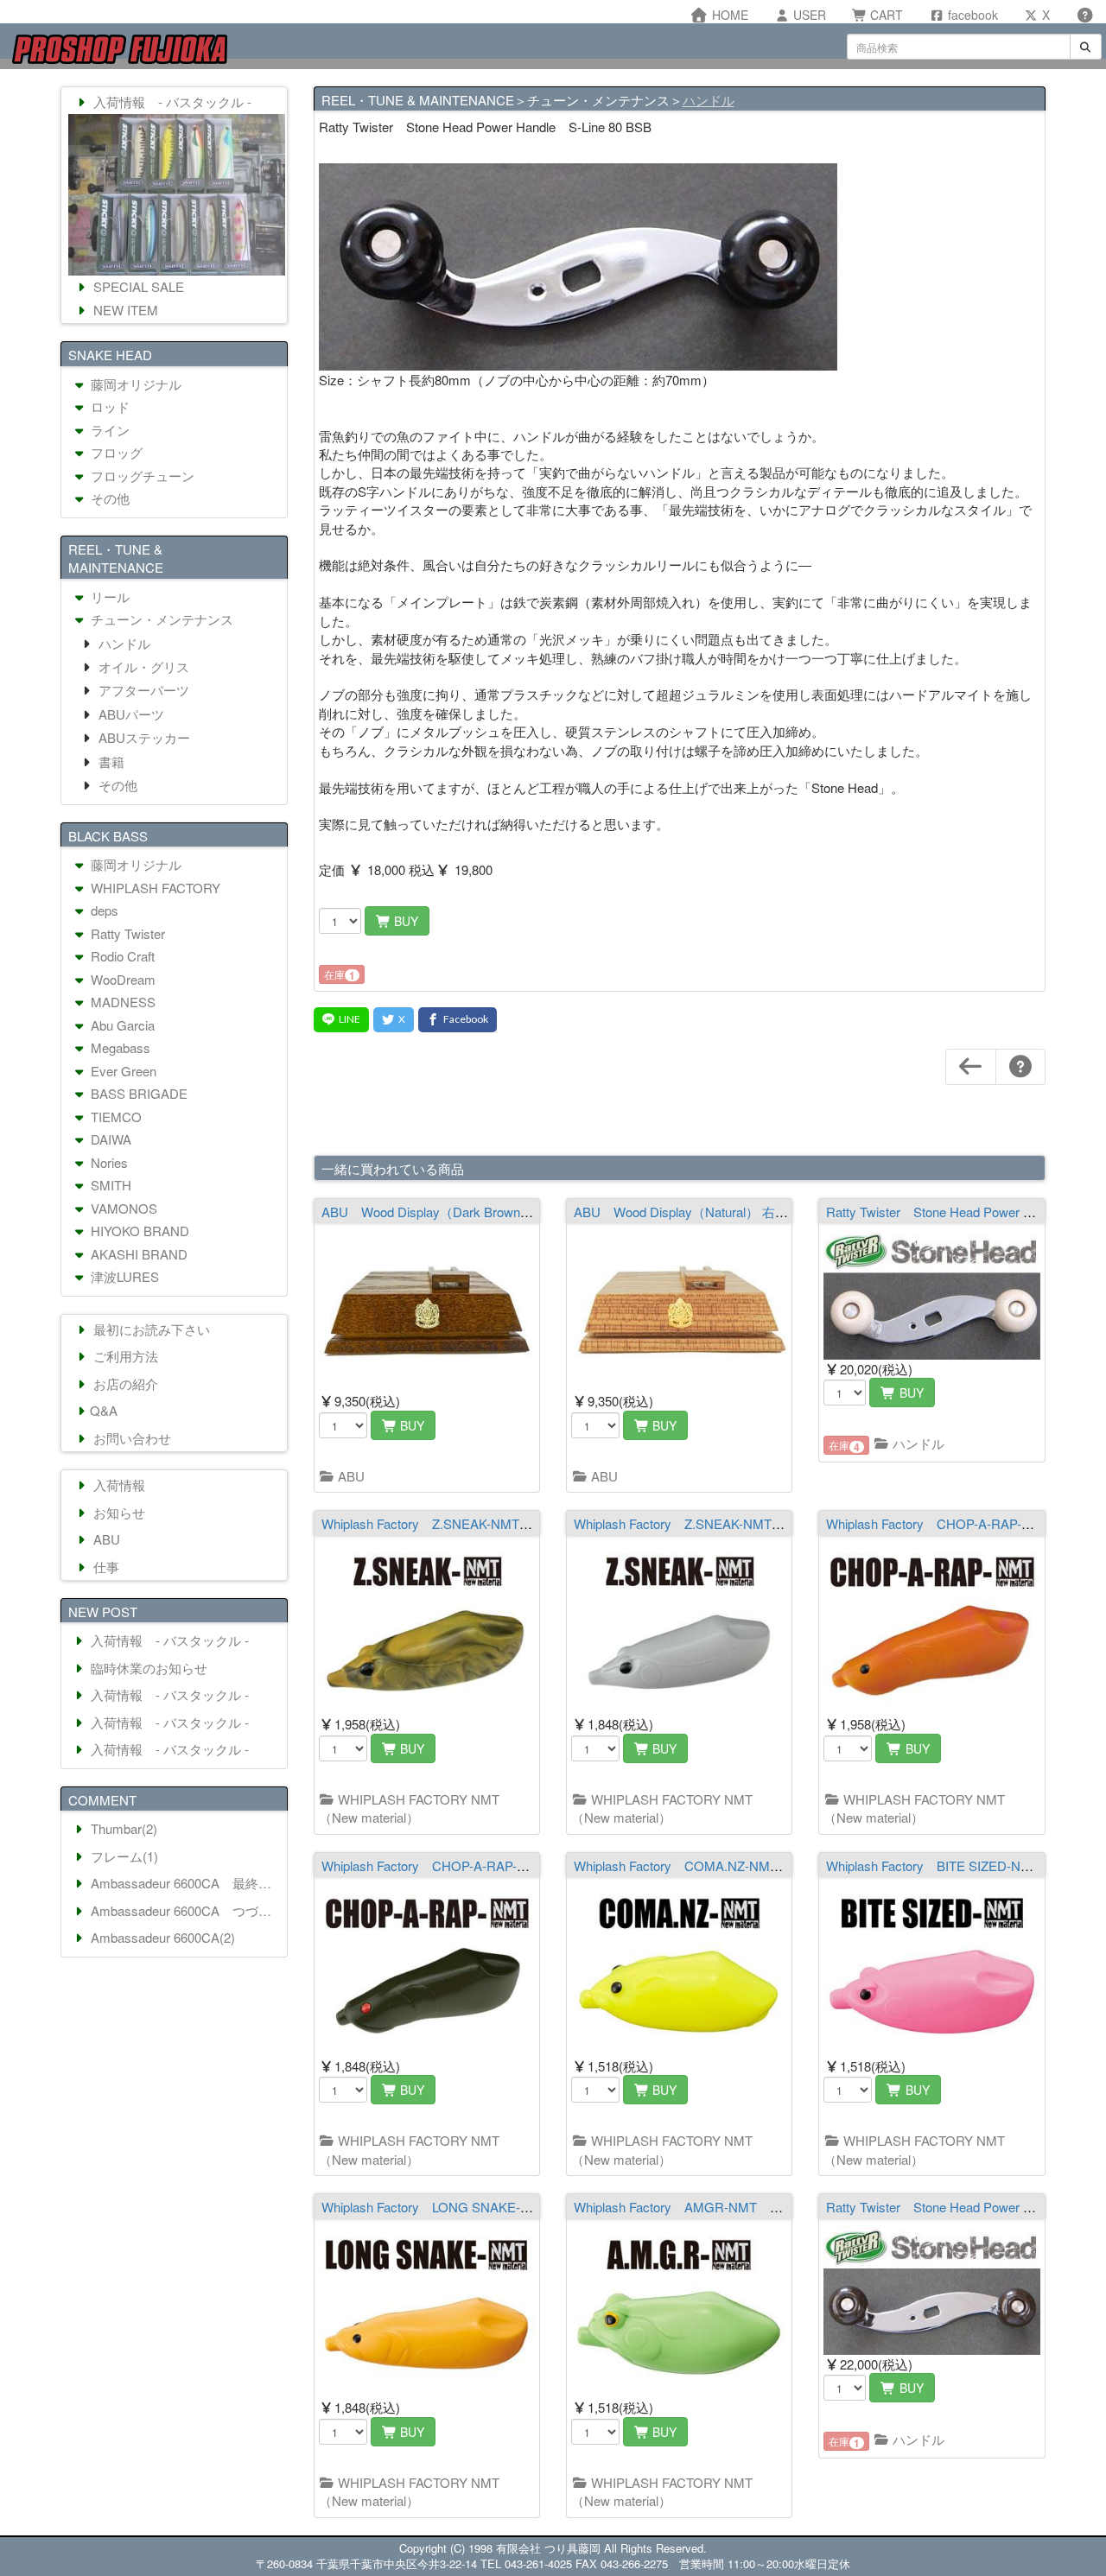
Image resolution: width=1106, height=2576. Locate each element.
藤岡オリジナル (134, 384)
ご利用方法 (124, 1356)
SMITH (109, 1185)
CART (885, 15)
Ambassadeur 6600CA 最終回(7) (185, 1883)
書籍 (110, 761)
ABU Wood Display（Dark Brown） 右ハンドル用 (468, 1212)
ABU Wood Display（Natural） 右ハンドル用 (707, 1212)
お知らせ (118, 1512)
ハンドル (709, 100)
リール (108, 596)
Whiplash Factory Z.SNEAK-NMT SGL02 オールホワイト (746, 1523)
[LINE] (341, 1020)
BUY (404, 921)
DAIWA (109, 1139)
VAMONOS (122, 1208)
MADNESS (121, 1002)
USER (808, 15)
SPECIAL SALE (137, 286)
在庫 (340, 975)
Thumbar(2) (122, 1828)
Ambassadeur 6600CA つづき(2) (185, 1910)
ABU (350, 1476)
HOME (728, 15)
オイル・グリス (142, 666)
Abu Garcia (121, 1025)
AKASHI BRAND (137, 1254)
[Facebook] (458, 1020)
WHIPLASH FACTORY (154, 888)
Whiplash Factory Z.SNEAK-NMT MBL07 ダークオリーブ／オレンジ (527, 1523)
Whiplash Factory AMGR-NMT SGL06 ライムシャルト (739, 2207)
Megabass (119, 1047)
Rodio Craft (121, 956)
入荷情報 (118, 1485)
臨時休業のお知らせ (147, 1668)
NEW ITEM (124, 310)
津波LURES (123, 1276)
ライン (108, 430)
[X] (394, 1020)
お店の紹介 (124, 1383)
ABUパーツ (130, 714)
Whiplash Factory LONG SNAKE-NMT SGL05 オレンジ (489, 2207)
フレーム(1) (123, 1856)
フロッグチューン (141, 476)
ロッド (108, 406)
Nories (108, 1162)
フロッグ (115, 452)
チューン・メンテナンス (160, 619)
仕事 (105, 1567)
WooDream (121, 979)
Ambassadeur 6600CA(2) (161, 1937)
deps (103, 910)
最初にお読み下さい (150, 1329)
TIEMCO (114, 1117)
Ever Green (122, 1071)
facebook (971, 15)
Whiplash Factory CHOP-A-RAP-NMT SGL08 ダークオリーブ (507, 1865)
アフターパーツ (142, 690)
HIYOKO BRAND (138, 1231)
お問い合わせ (130, 1438)
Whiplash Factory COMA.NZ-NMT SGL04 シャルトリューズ (756, 1865)
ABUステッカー (143, 737)
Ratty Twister (126, 933)
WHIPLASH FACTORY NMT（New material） (410, 1808)
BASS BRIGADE (137, 1093)
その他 (108, 498)
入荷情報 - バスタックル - (171, 102)
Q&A (104, 1410)
